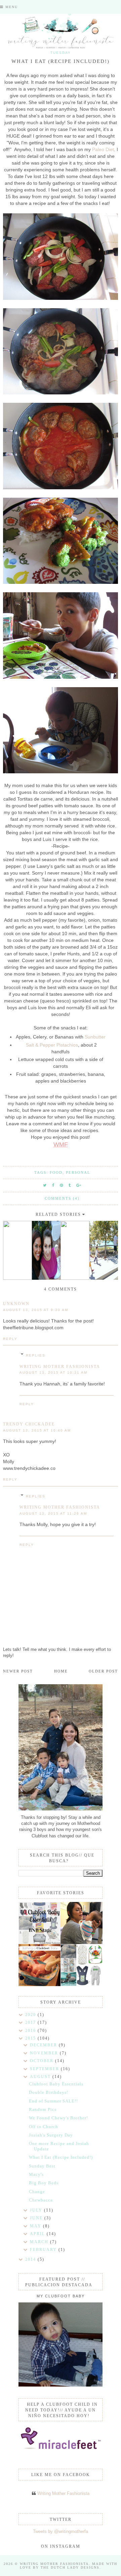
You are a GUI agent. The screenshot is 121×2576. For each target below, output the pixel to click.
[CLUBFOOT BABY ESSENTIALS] (82, 1923)
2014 (31, 2259)
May (36, 2226)
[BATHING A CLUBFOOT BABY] (39, 1965)
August (41, 2077)
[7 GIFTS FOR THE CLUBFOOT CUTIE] (82, 1965)
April (38, 2234)
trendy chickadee (29, 1424)
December (44, 2045)
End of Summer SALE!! (53, 2101)
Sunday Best (42, 2166)
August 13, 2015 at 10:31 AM (53, 1372)
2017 (31, 2022)
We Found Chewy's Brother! (58, 2118)
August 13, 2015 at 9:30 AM (36, 1310)
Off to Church (44, 2127)
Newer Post (18, 1671)
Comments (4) (62, 1198)
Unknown (16, 1304)
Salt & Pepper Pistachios (52, 1045)
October (43, 2061)
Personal (78, 1172)
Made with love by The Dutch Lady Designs (69, 2566)
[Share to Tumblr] (70, 1185)
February (44, 2250)
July (37, 2210)
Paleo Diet (103, 149)
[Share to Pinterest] (62, 1185)
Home (61, 1671)
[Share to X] (45, 1185)
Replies (36, 1355)
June (37, 2218)
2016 (31, 2031)
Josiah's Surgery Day (51, 2135)
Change (37, 2192)
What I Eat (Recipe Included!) (61, 2157)
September (45, 2069)
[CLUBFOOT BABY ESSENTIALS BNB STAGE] (39, 1923)
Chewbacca (41, 2200)
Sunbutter (95, 1037)
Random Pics (43, 2109)
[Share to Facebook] (53, 1185)
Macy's (36, 2174)
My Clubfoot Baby (61, 2296)
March (40, 2242)
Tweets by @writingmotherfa (61, 2531)
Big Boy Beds (44, 2183)
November (45, 2053)
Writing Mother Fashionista (60, 1367)
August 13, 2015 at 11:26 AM (53, 1513)
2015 (31, 2038)
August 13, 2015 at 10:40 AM (37, 1430)
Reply (10, 1339)
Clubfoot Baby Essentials (56, 2084)
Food (56, 1172)
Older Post (103, 1671)
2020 (31, 2015)
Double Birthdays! (49, 2092)
